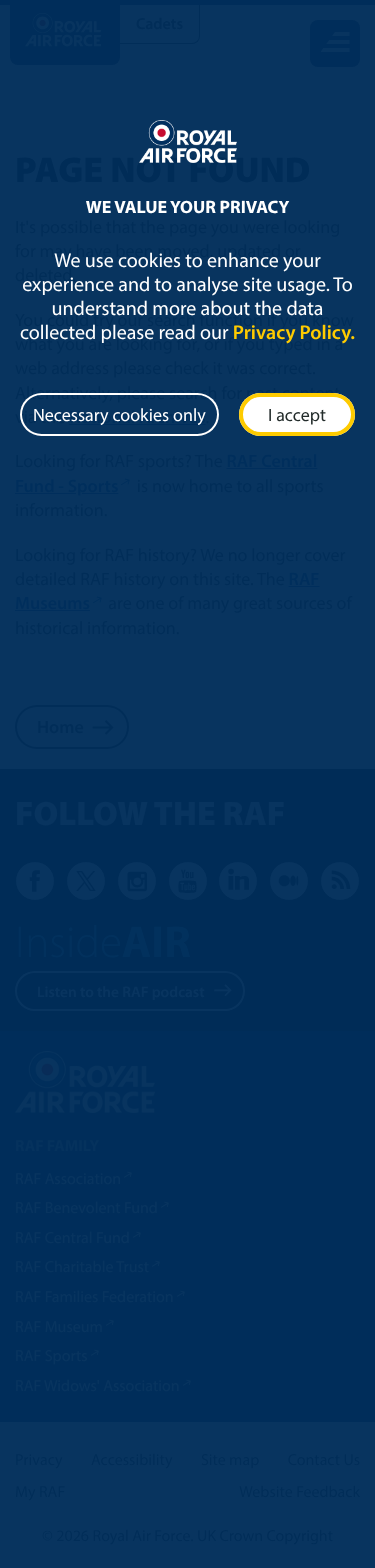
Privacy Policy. (294, 332)
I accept (297, 414)
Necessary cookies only (119, 414)
